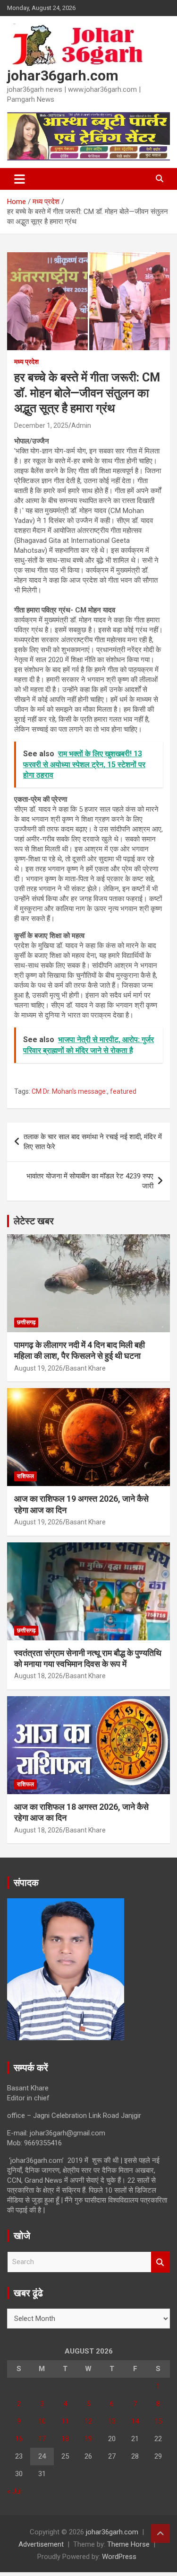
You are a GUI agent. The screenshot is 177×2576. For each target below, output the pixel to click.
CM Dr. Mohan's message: (69, 1091)
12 (88, 2421)
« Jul (14, 2491)
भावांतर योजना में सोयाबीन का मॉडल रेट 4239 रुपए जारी (90, 1181)
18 (65, 2439)
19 (88, 2439)
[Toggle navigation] (20, 179)
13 (112, 2421)
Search (160, 2262)
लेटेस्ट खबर (34, 1221)
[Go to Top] (160, 2533)
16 (19, 2439)
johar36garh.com (63, 75)
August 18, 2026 (38, 1676)
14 (135, 2421)
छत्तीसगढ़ (26, 1322)
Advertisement (41, 2544)
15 (158, 2421)
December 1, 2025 (41, 425)
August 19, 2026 (38, 1368)
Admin (81, 425)
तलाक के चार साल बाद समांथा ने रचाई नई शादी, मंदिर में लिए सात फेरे (93, 1142)
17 (42, 2439)
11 (65, 2421)
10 (42, 2421)
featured (123, 1091)
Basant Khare (86, 1368)
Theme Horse (128, 2544)
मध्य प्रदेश (26, 362)
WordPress (119, 2557)
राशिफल (25, 1476)
